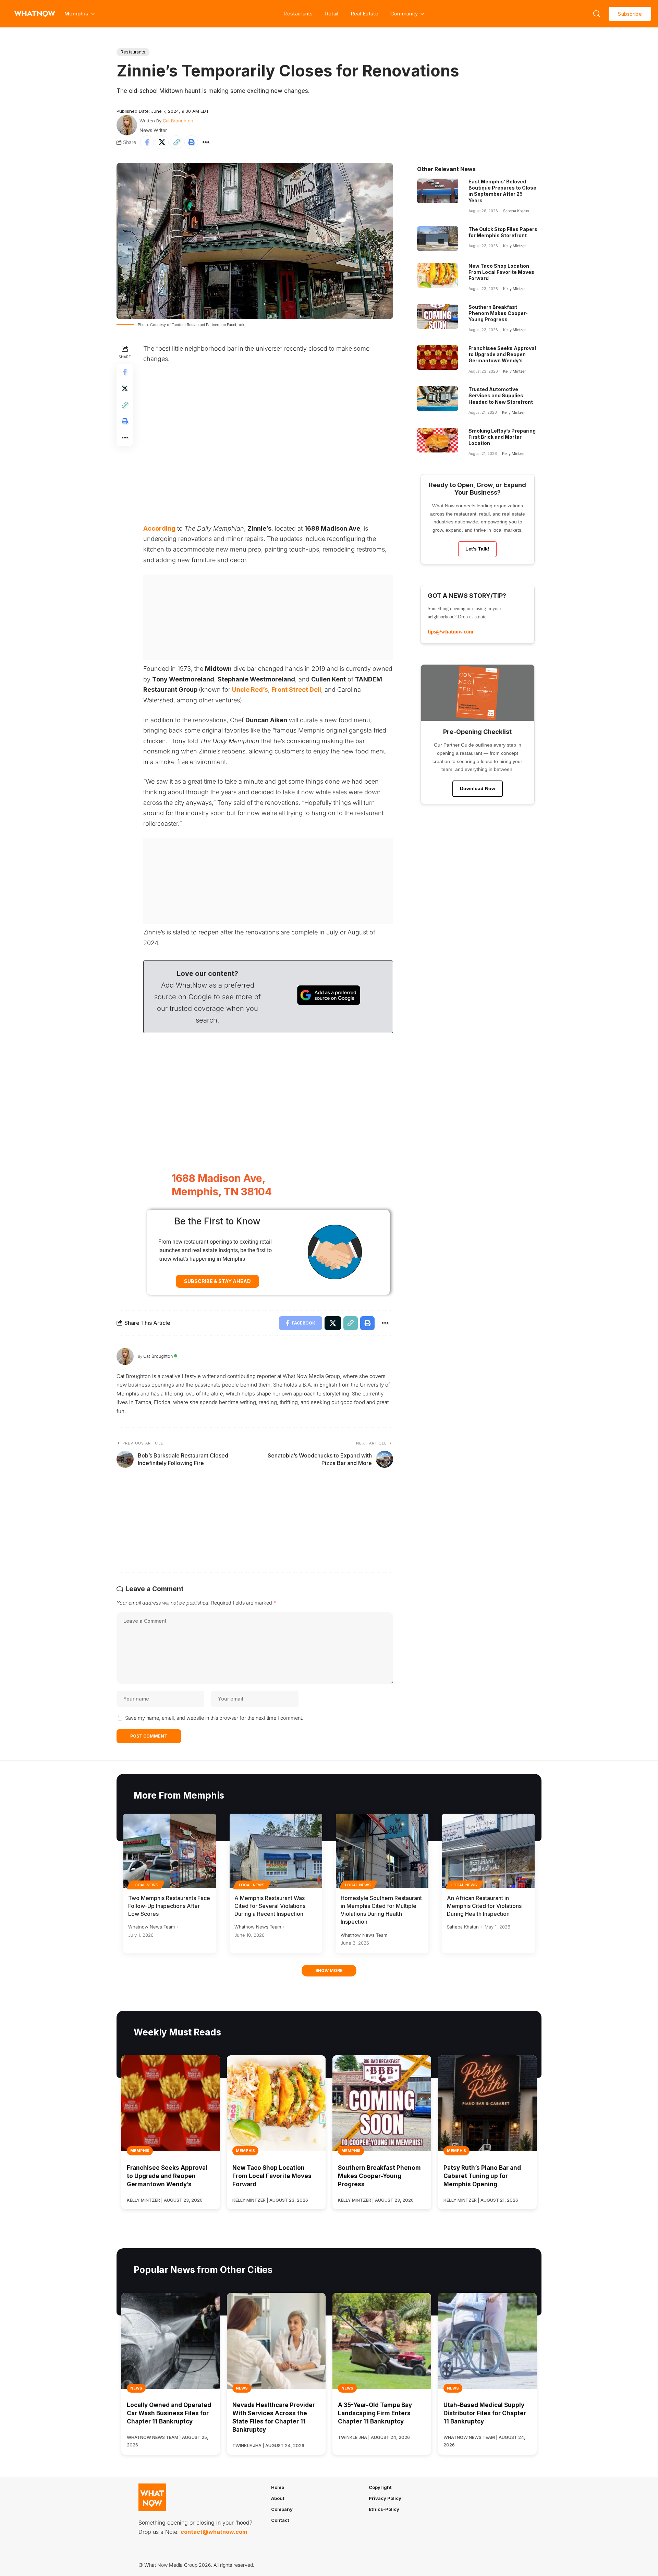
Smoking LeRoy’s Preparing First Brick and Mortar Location (502, 437)
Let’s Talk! (477, 549)
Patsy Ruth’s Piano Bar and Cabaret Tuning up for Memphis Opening (482, 2176)
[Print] (191, 142)
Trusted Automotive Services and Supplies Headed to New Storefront (501, 395)
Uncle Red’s (250, 690)
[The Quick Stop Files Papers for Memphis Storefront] (438, 239)
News (136, 2388)
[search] (597, 14)
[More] (206, 142)
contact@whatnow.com (214, 2532)
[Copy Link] (176, 142)
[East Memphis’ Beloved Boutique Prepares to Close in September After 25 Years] (438, 191)
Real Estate (364, 14)
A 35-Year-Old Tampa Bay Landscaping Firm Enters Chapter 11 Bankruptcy (375, 2413)
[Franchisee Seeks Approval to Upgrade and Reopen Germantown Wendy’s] (438, 358)
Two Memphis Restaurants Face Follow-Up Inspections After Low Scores (169, 1906)
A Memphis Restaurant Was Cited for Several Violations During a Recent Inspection (270, 1906)
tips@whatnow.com (450, 632)
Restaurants (298, 14)
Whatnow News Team (151, 1927)
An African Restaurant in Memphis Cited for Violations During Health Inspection (484, 1906)
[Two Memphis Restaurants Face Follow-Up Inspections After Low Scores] (170, 1851)
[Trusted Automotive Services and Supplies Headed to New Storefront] (438, 399)
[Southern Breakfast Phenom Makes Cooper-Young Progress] (438, 316)
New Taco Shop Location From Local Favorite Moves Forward (501, 272)
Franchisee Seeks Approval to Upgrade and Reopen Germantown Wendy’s (502, 354)
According (159, 528)
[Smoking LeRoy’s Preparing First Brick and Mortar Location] (438, 440)
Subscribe (630, 14)
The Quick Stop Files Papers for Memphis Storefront (503, 232)
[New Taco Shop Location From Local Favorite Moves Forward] (438, 275)
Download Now (478, 788)
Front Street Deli (296, 690)
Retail (332, 14)
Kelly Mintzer (514, 246)
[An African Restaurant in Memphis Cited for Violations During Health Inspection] (488, 1851)
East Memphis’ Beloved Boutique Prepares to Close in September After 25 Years (502, 191)
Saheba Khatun (516, 211)
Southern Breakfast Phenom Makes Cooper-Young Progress (498, 313)
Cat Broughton (178, 121)
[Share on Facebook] (147, 142)
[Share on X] (162, 142)
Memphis (140, 2151)
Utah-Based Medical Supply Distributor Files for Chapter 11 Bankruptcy (485, 2413)
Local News (146, 1885)
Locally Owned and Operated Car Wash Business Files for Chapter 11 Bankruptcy (169, 2413)
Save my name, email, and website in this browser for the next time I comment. (214, 1718)
